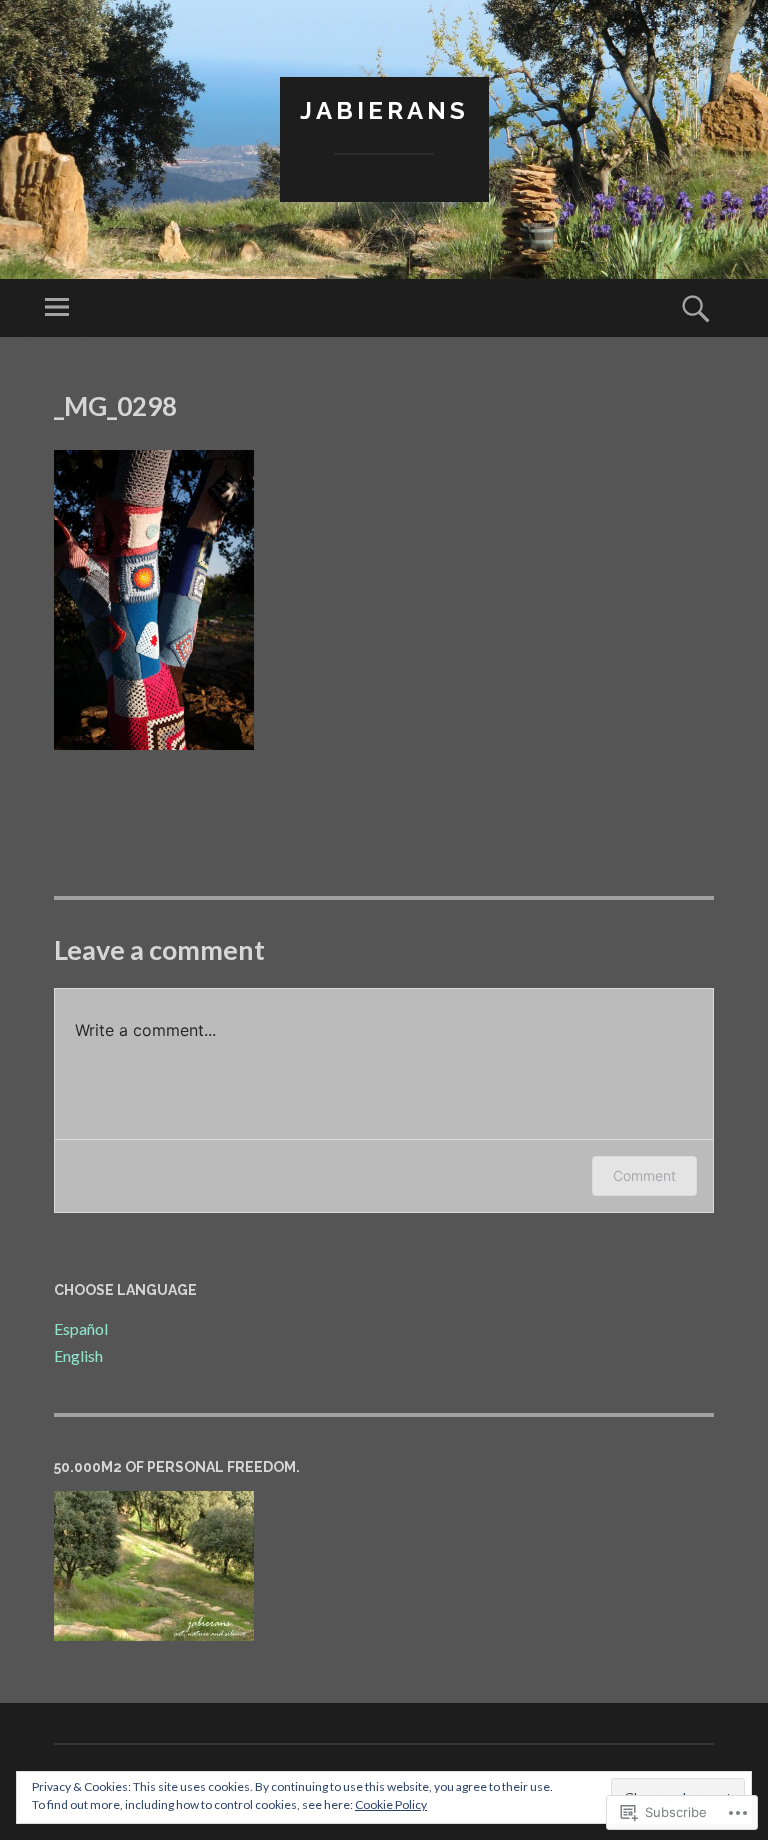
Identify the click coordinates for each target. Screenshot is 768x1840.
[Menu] (57, 308)
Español (81, 1328)
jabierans (384, 110)
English (78, 1355)
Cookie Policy (391, 1804)
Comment (644, 1175)
